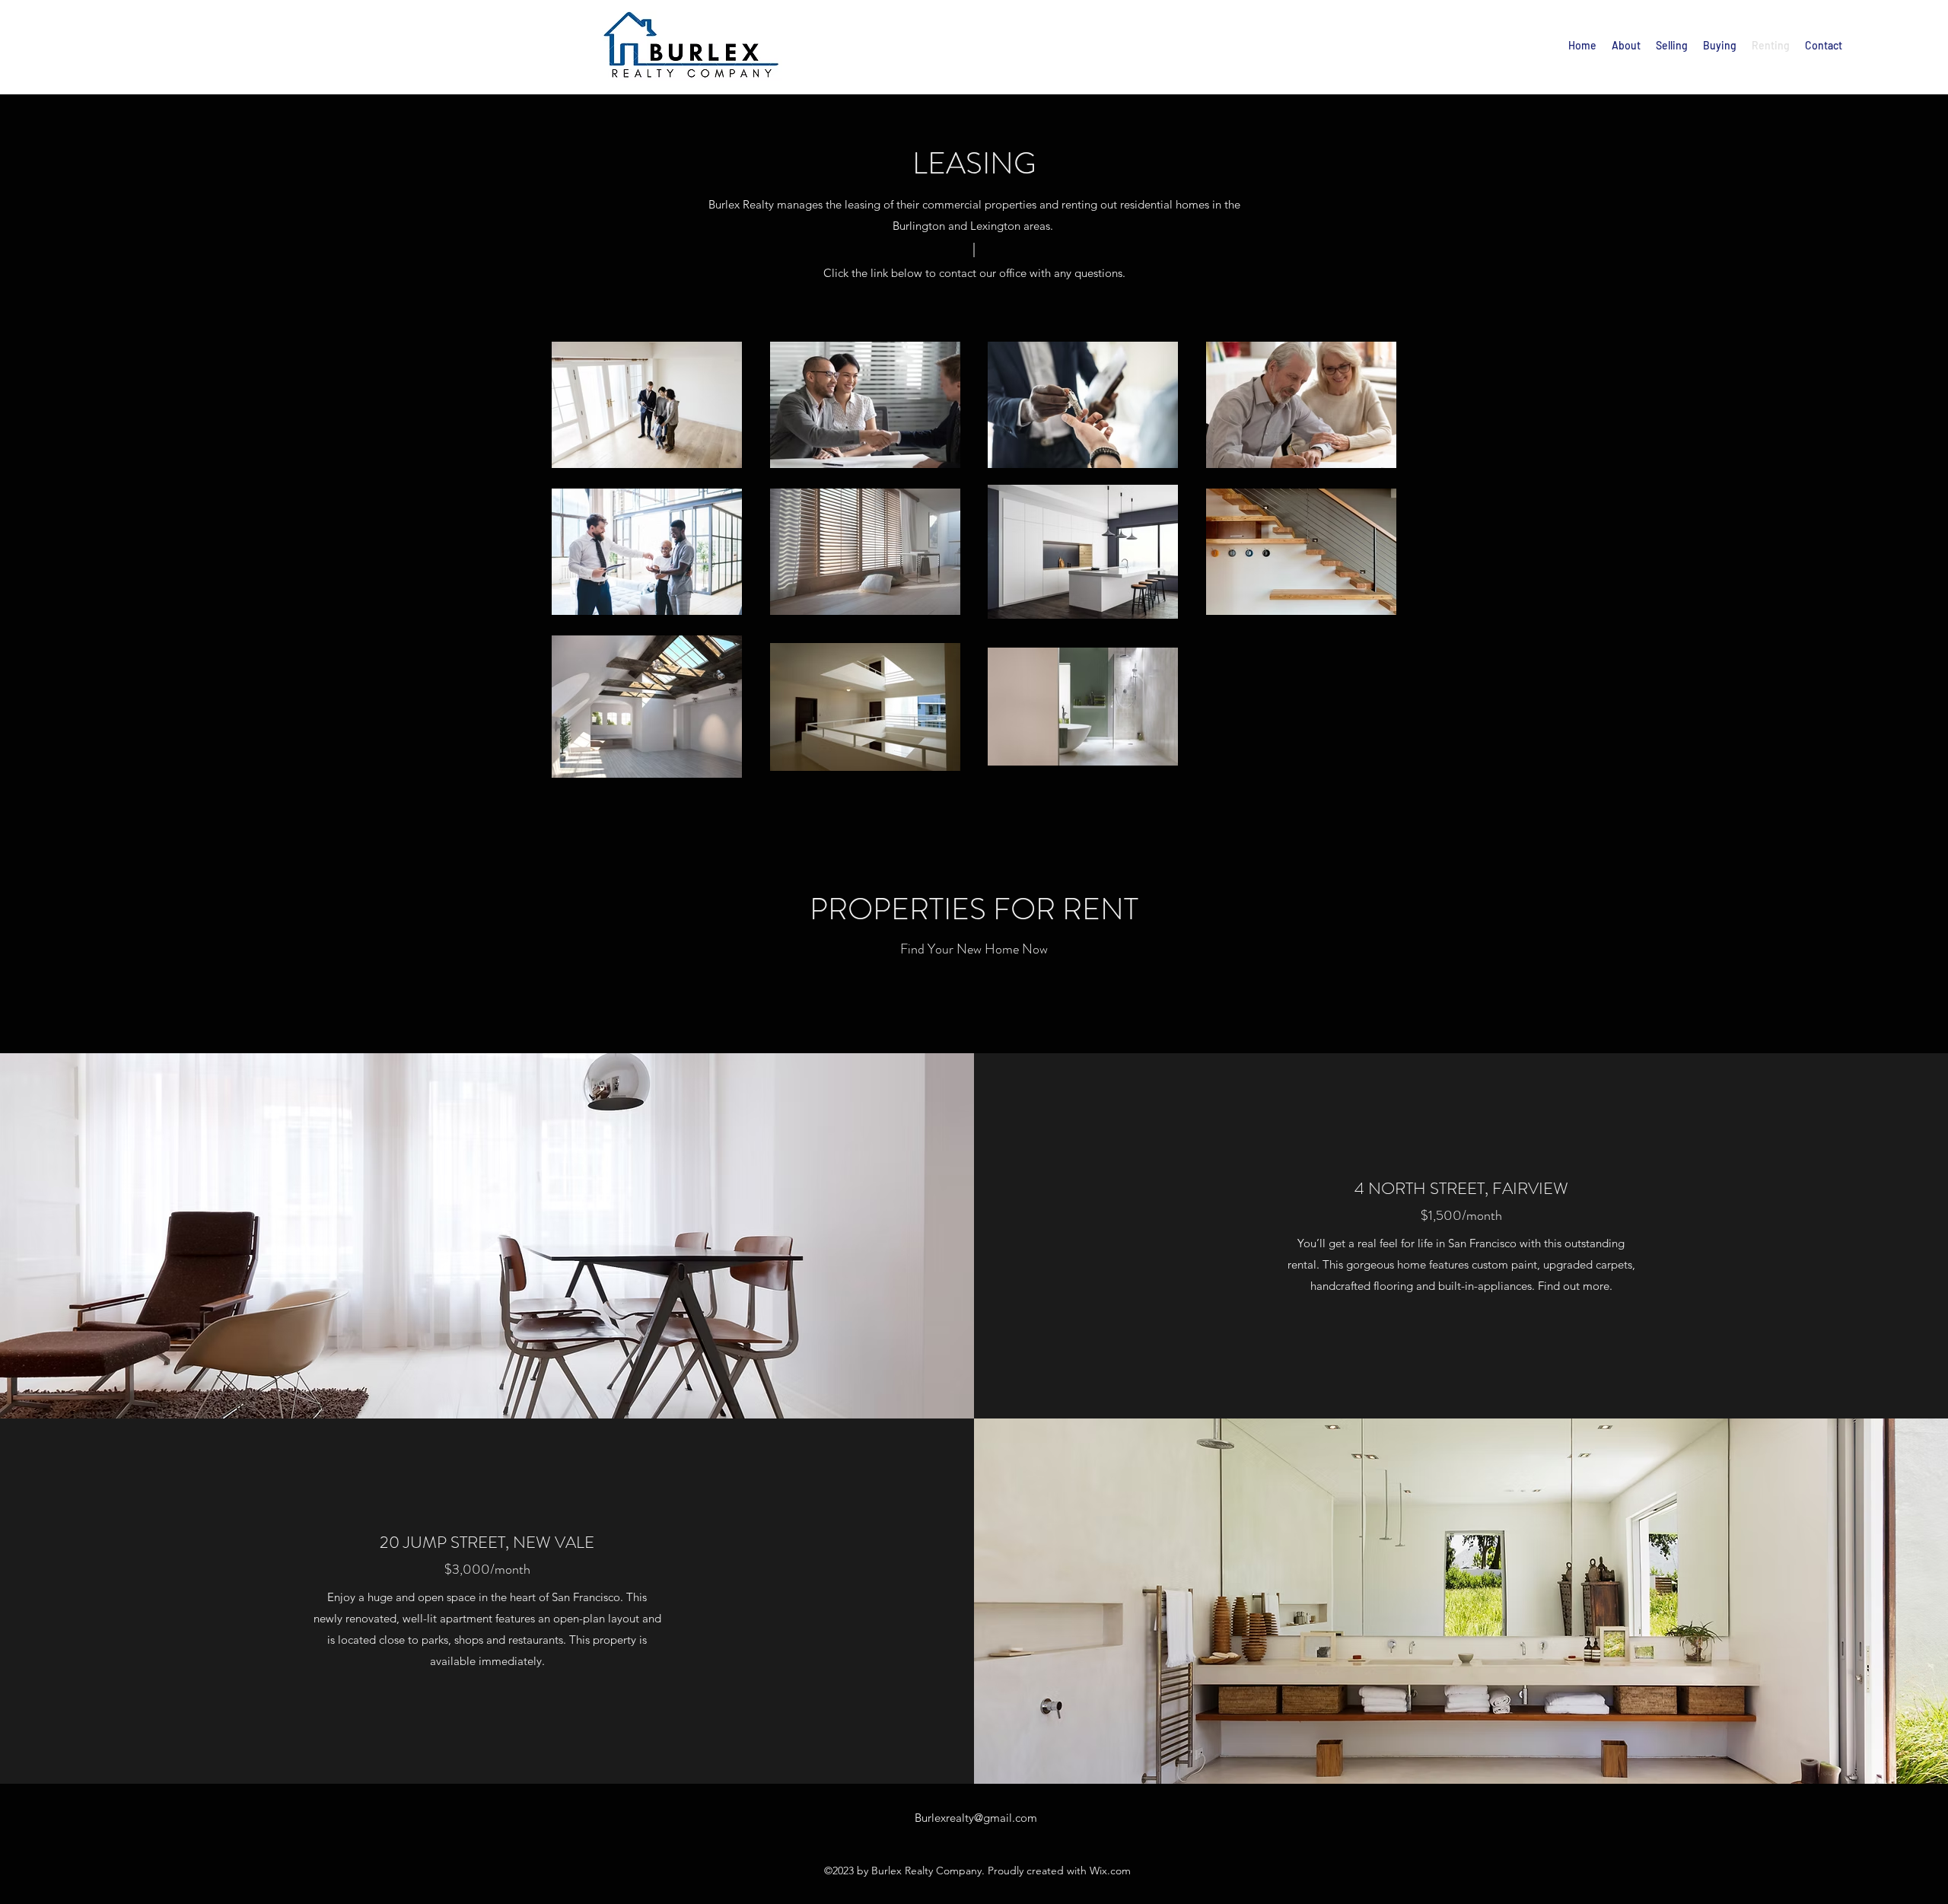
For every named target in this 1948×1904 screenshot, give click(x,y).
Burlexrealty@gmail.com (976, 1818)
